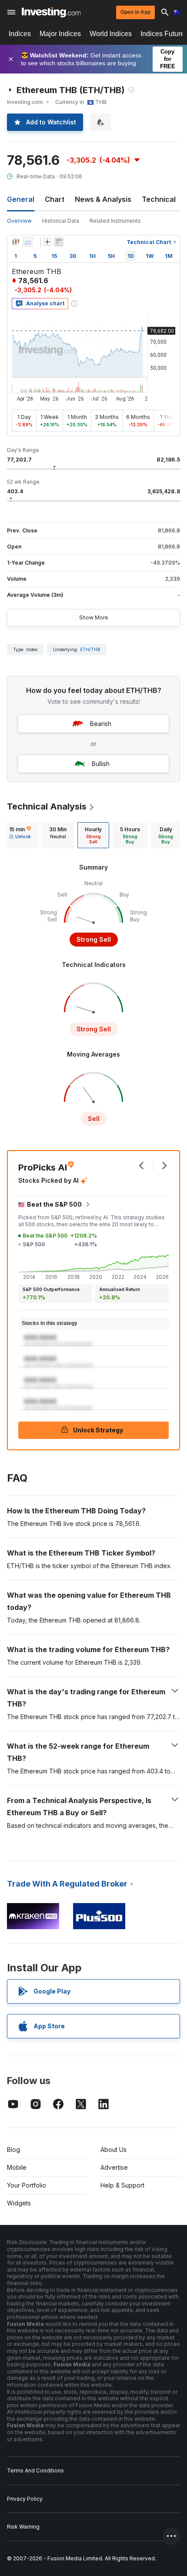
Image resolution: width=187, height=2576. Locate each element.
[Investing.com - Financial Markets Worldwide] (51, 12)
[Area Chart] (28, 242)
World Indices (111, 34)
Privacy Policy (25, 2499)
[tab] (20, 835)
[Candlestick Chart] (16, 242)
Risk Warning (23, 2527)
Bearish (101, 724)
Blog (13, 2149)
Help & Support (122, 2185)
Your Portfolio (27, 2185)
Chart (55, 199)
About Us (114, 2149)
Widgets (19, 2203)
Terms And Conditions (35, 2471)
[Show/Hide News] (59, 242)
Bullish (101, 764)
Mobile (17, 2167)
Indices (20, 34)
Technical (159, 199)
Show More (94, 617)
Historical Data (61, 221)
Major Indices (60, 34)
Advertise (114, 2167)
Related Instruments (115, 221)
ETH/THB (90, 649)
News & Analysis (103, 199)
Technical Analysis (47, 806)
